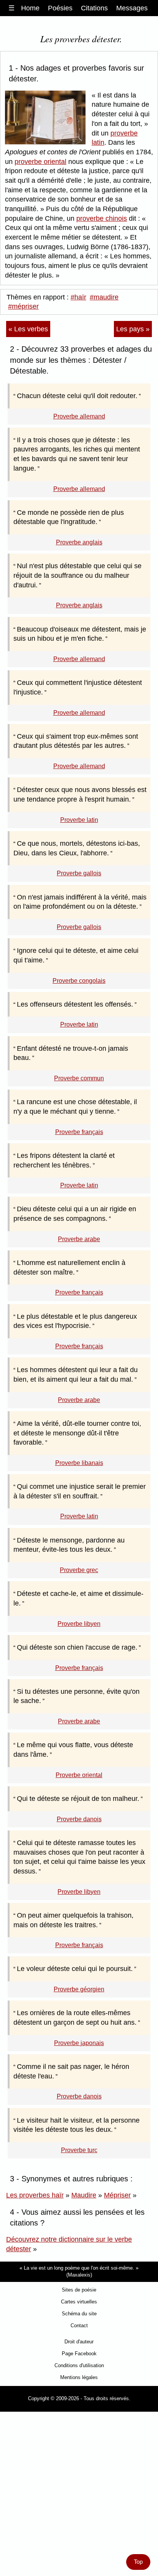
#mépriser (23, 306)
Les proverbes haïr (35, 2195)
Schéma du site (79, 2314)
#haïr (78, 297)
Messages (132, 8)
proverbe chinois (102, 218)
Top (138, 2562)
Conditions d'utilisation (79, 2365)
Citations (94, 8)
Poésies (60, 8)
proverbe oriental (40, 162)
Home (30, 8)
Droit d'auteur (79, 2342)
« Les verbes (28, 329)
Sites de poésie (79, 2290)
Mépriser (117, 2195)
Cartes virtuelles (79, 2302)
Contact (79, 2326)
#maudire (104, 297)
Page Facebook (79, 2354)
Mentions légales (79, 2377)
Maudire (84, 2195)
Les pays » (133, 329)
